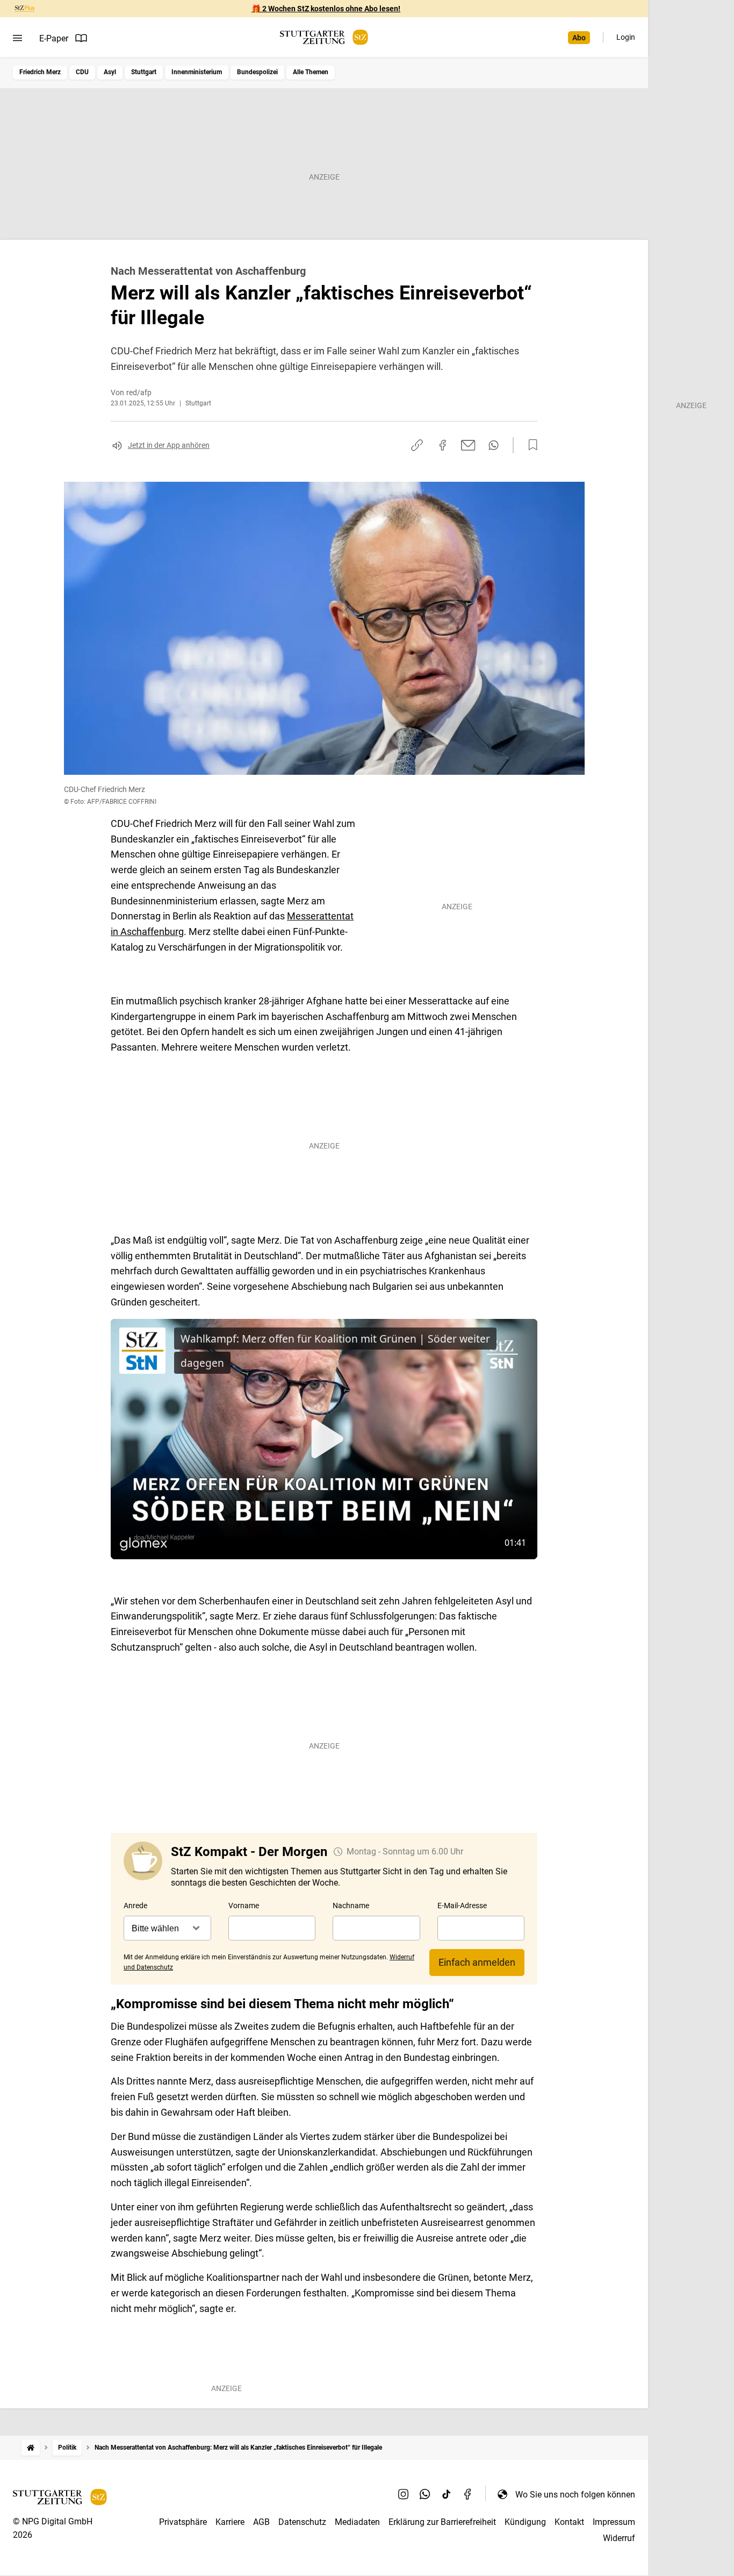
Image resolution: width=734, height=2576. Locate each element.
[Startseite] (31, 2448)
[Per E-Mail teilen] (468, 445)
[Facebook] (468, 2494)
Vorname (244, 1906)
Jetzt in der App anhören (169, 445)
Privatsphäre (183, 2522)
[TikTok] (447, 2494)
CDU (82, 72)
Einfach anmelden (477, 1962)
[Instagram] (404, 2494)
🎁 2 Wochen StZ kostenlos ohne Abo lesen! (326, 9)
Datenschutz (302, 2522)
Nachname (351, 1906)
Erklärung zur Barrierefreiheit (442, 2522)
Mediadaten (357, 2522)
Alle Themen (311, 72)
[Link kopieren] (417, 445)
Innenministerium (197, 72)
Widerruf (619, 2538)
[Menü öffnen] (17, 38)
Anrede (135, 1906)
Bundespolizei (257, 72)
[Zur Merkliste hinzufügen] (530, 445)
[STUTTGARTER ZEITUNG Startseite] (324, 37)
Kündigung (525, 2522)
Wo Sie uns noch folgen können (575, 2495)
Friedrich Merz (40, 72)
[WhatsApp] (425, 2494)
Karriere (230, 2522)
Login (626, 37)
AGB (261, 2522)
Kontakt (569, 2522)
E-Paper (54, 38)
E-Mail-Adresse (462, 1906)
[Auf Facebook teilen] (443, 445)
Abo (579, 38)
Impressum (614, 2522)
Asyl (110, 72)
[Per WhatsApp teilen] (494, 445)
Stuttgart (144, 72)
